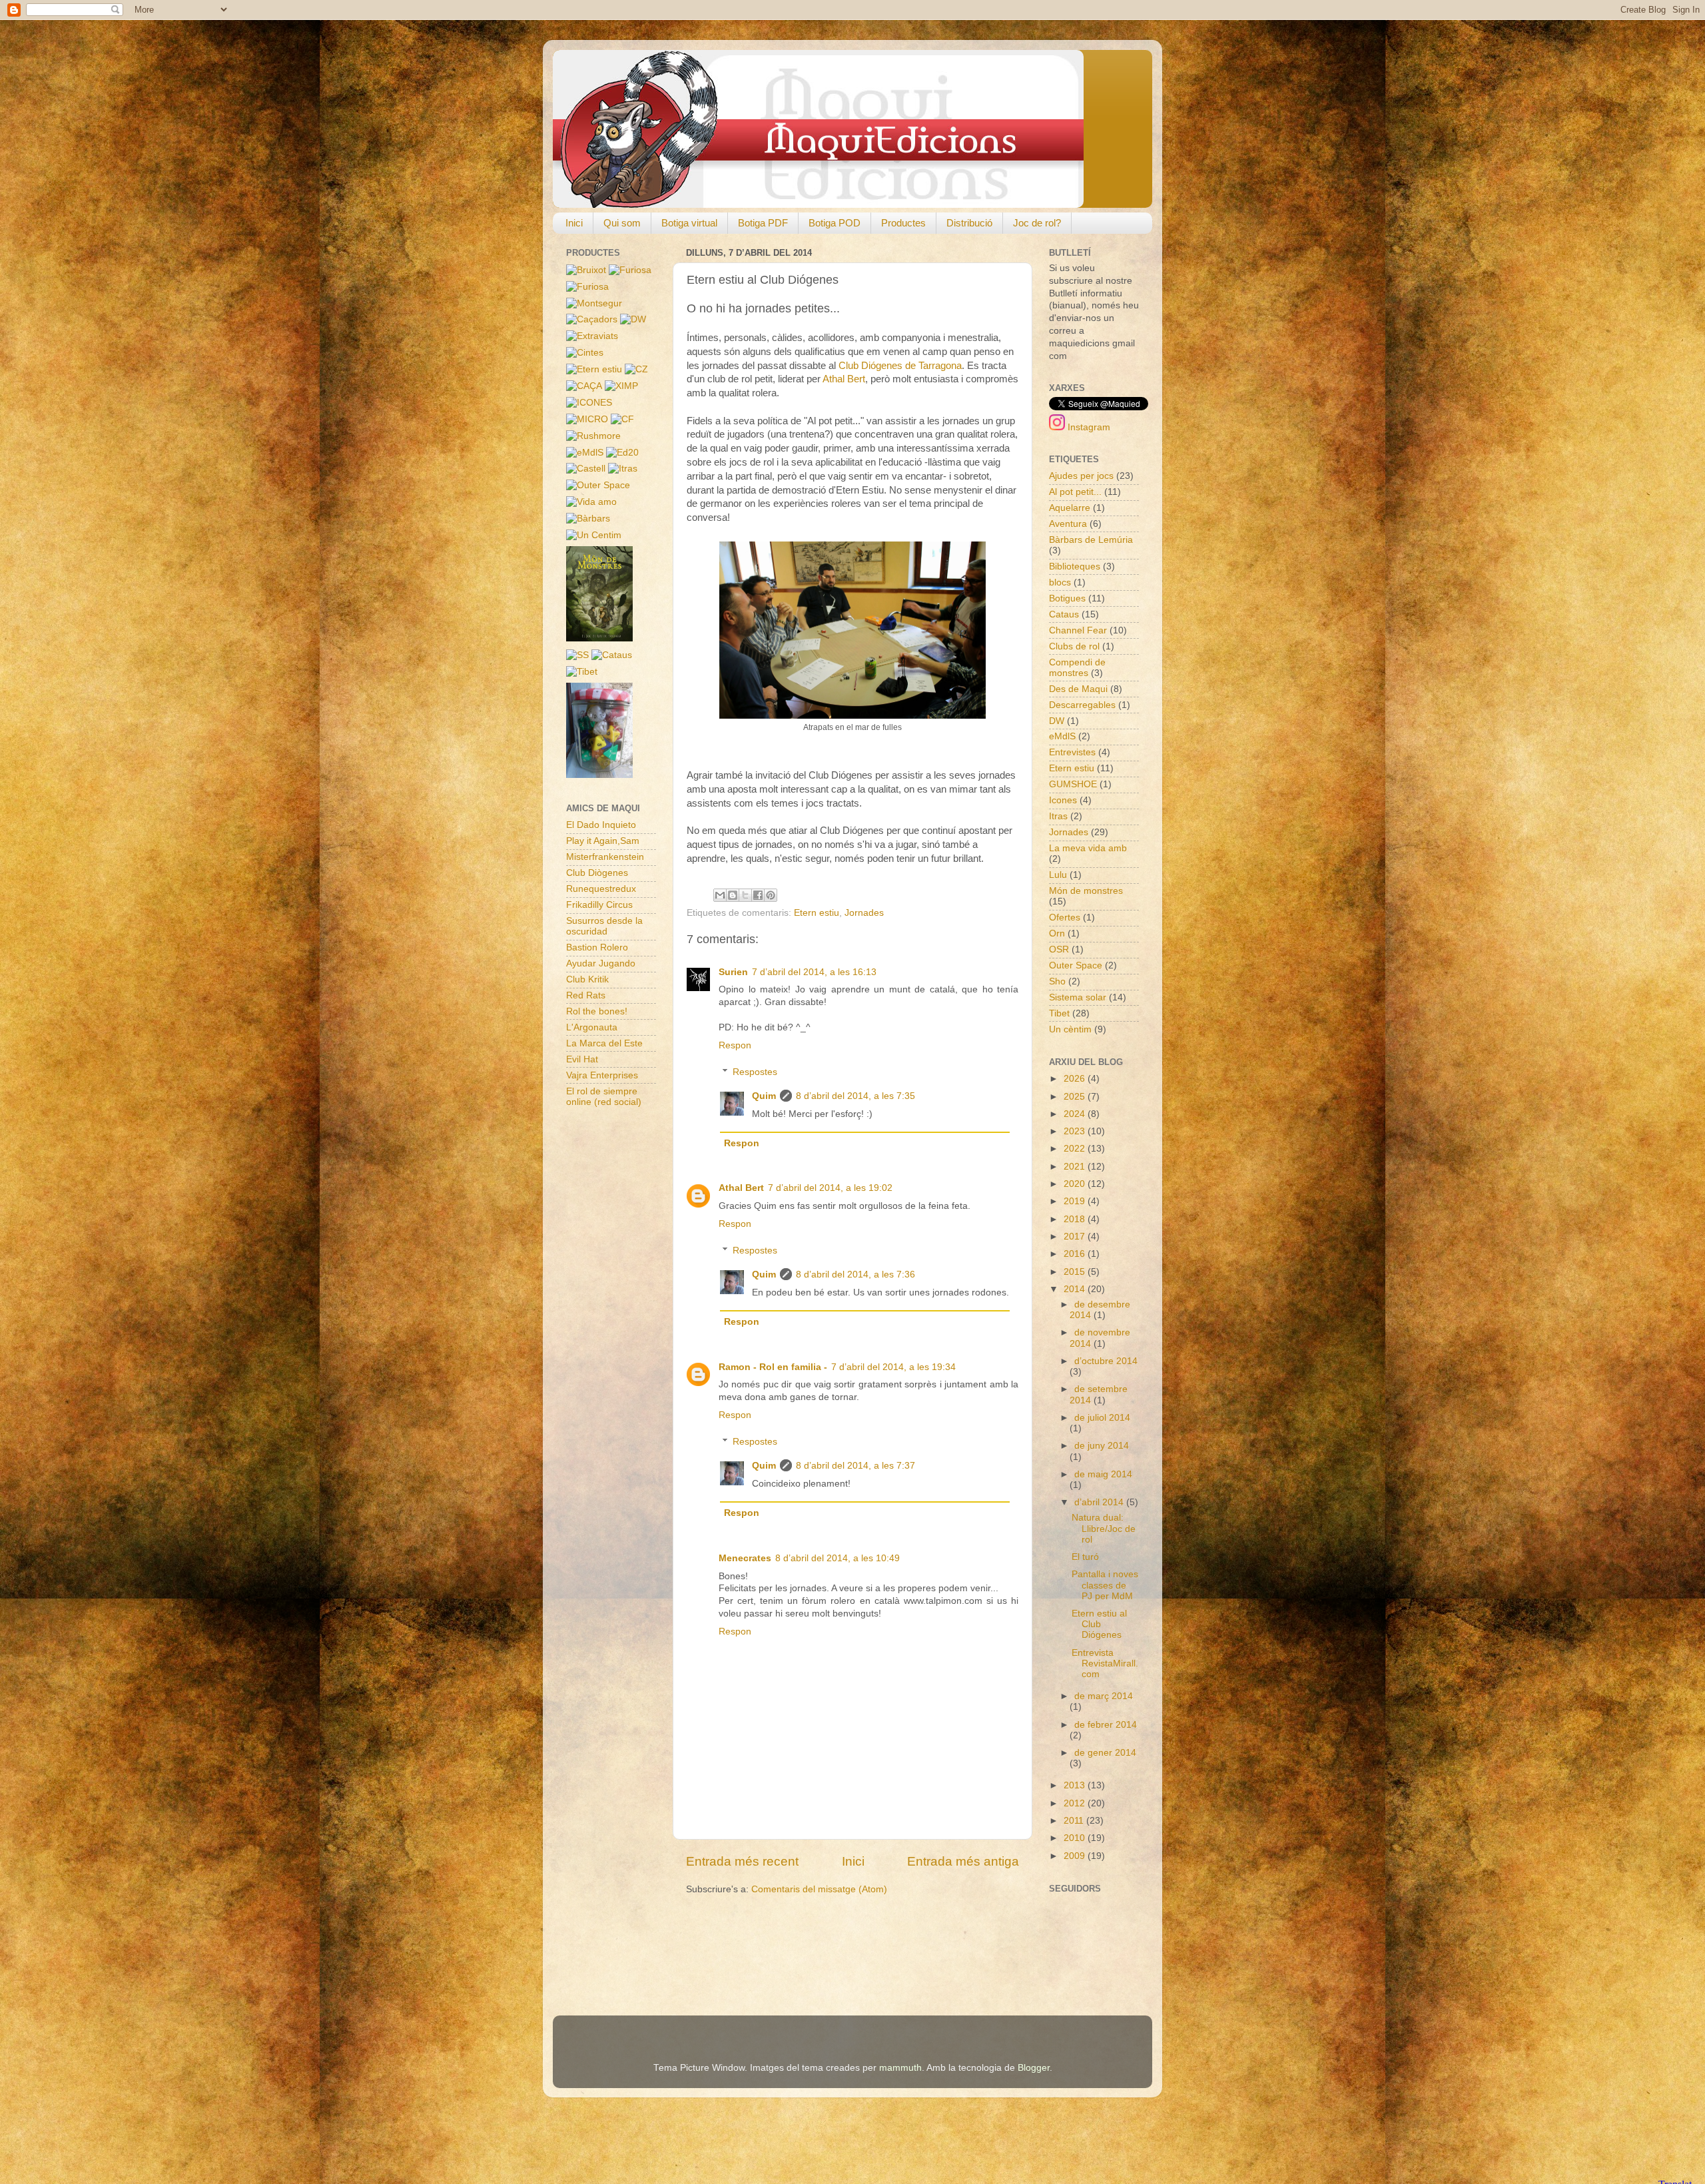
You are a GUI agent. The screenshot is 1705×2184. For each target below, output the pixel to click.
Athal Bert (844, 379)
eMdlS (1062, 736)
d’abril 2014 (1100, 1502)
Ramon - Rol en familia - (773, 1367)
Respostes (755, 1072)
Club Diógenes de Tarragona (900, 366)
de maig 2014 (1103, 1474)
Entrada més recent (742, 1861)
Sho (1057, 981)
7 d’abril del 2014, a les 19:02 (830, 1188)
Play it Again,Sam (603, 841)
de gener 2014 (1105, 1753)
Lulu (1058, 875)
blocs (1060, 582)
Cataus (1064, 614)
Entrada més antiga (963, 1861)
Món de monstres (1086, 891)
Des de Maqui (1078, 689)
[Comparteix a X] (745, 895)
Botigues (1067, 598)
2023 (1076, 1131)
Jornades (864, 913)
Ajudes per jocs (1081, 476)
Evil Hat (582, 1059)
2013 (1076, 1785)
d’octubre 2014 (1106, 1361)
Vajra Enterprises (602, 1075)
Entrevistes (1072, 752)
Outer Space (1076, 965)
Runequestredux (601, 889)
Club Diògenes (597, 873)
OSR (1059, 949)
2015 (1076, 1272)
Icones (1063, 800)
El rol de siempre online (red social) (604, 1097)
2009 (1076, 1856)
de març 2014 (1104, 1696)
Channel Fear (1078, 630)
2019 (1076, 1201)
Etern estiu (817, 913)
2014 (1076, 1289)
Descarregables (1082, 705)
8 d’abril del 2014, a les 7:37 (855, 1466)
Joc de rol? (1037, 223)
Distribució (969, 223)
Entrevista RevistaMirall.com (1105, 1663)
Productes (903, 223)
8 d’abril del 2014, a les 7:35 (855, 1096)
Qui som (622, 223)
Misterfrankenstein (605, 857)
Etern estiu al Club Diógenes (1099, 1624)
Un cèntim (1070, 1029)
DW (1057, 721)
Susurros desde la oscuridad (604, 926)
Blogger (1034, 2068)
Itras (1058, 816)
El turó (1085, 1557)
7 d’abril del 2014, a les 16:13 (814, 972)
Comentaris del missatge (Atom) (819, 1889)
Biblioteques (1075, 566)
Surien (733, 972)
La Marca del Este (604, 1043)
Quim (764, 1096)
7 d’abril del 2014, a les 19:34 (893, 1367)
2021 (1076, 1167)
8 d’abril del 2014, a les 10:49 (838, 1558)
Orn (1057, 933)
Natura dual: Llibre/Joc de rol (1104, 1528)
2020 (1076, 1184)
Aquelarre (1070, 508)
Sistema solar (1078, 997)
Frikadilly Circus (599, 905)
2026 (1076, 1079)
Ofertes (1065, 917)
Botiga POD (835, 223)
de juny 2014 (1102, 1446)
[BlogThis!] (733, 895)
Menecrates (745, 1558)
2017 (1076, 1237)
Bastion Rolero (597, 947)
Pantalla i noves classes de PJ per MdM (1105, 1585)
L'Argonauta (592, 1027)
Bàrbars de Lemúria (1091, 540)
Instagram (1088, 427)
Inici (574, 223)
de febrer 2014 (1106, 1725)
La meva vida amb (1088, 848)
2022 (1076, 1149)
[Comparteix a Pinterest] (771, 895)
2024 (1076, 1114)
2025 (1076, 1097)
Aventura (1068, 524)
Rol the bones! (597, 1011)
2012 (1076, 1803)
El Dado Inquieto (601, 825)
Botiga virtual (689, 223)
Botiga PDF (763, 223)
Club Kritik (587, 979)
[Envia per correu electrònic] (720, 895)
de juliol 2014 (1102, 1418)
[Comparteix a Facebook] (758, 895)
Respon (735, 1045)
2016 (1076, 1254)
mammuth (900, 2068)
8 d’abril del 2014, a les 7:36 (855, 1274)
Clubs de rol (1074, 646)
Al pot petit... (1075, 492)
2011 (1075, 1821)
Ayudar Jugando (601, 963)
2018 (1076, 1219)
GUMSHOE (1073, 784)
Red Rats (586, 995)
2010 (1076, 1838)
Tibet (1059, 1013)
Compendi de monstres (1077, 668)
